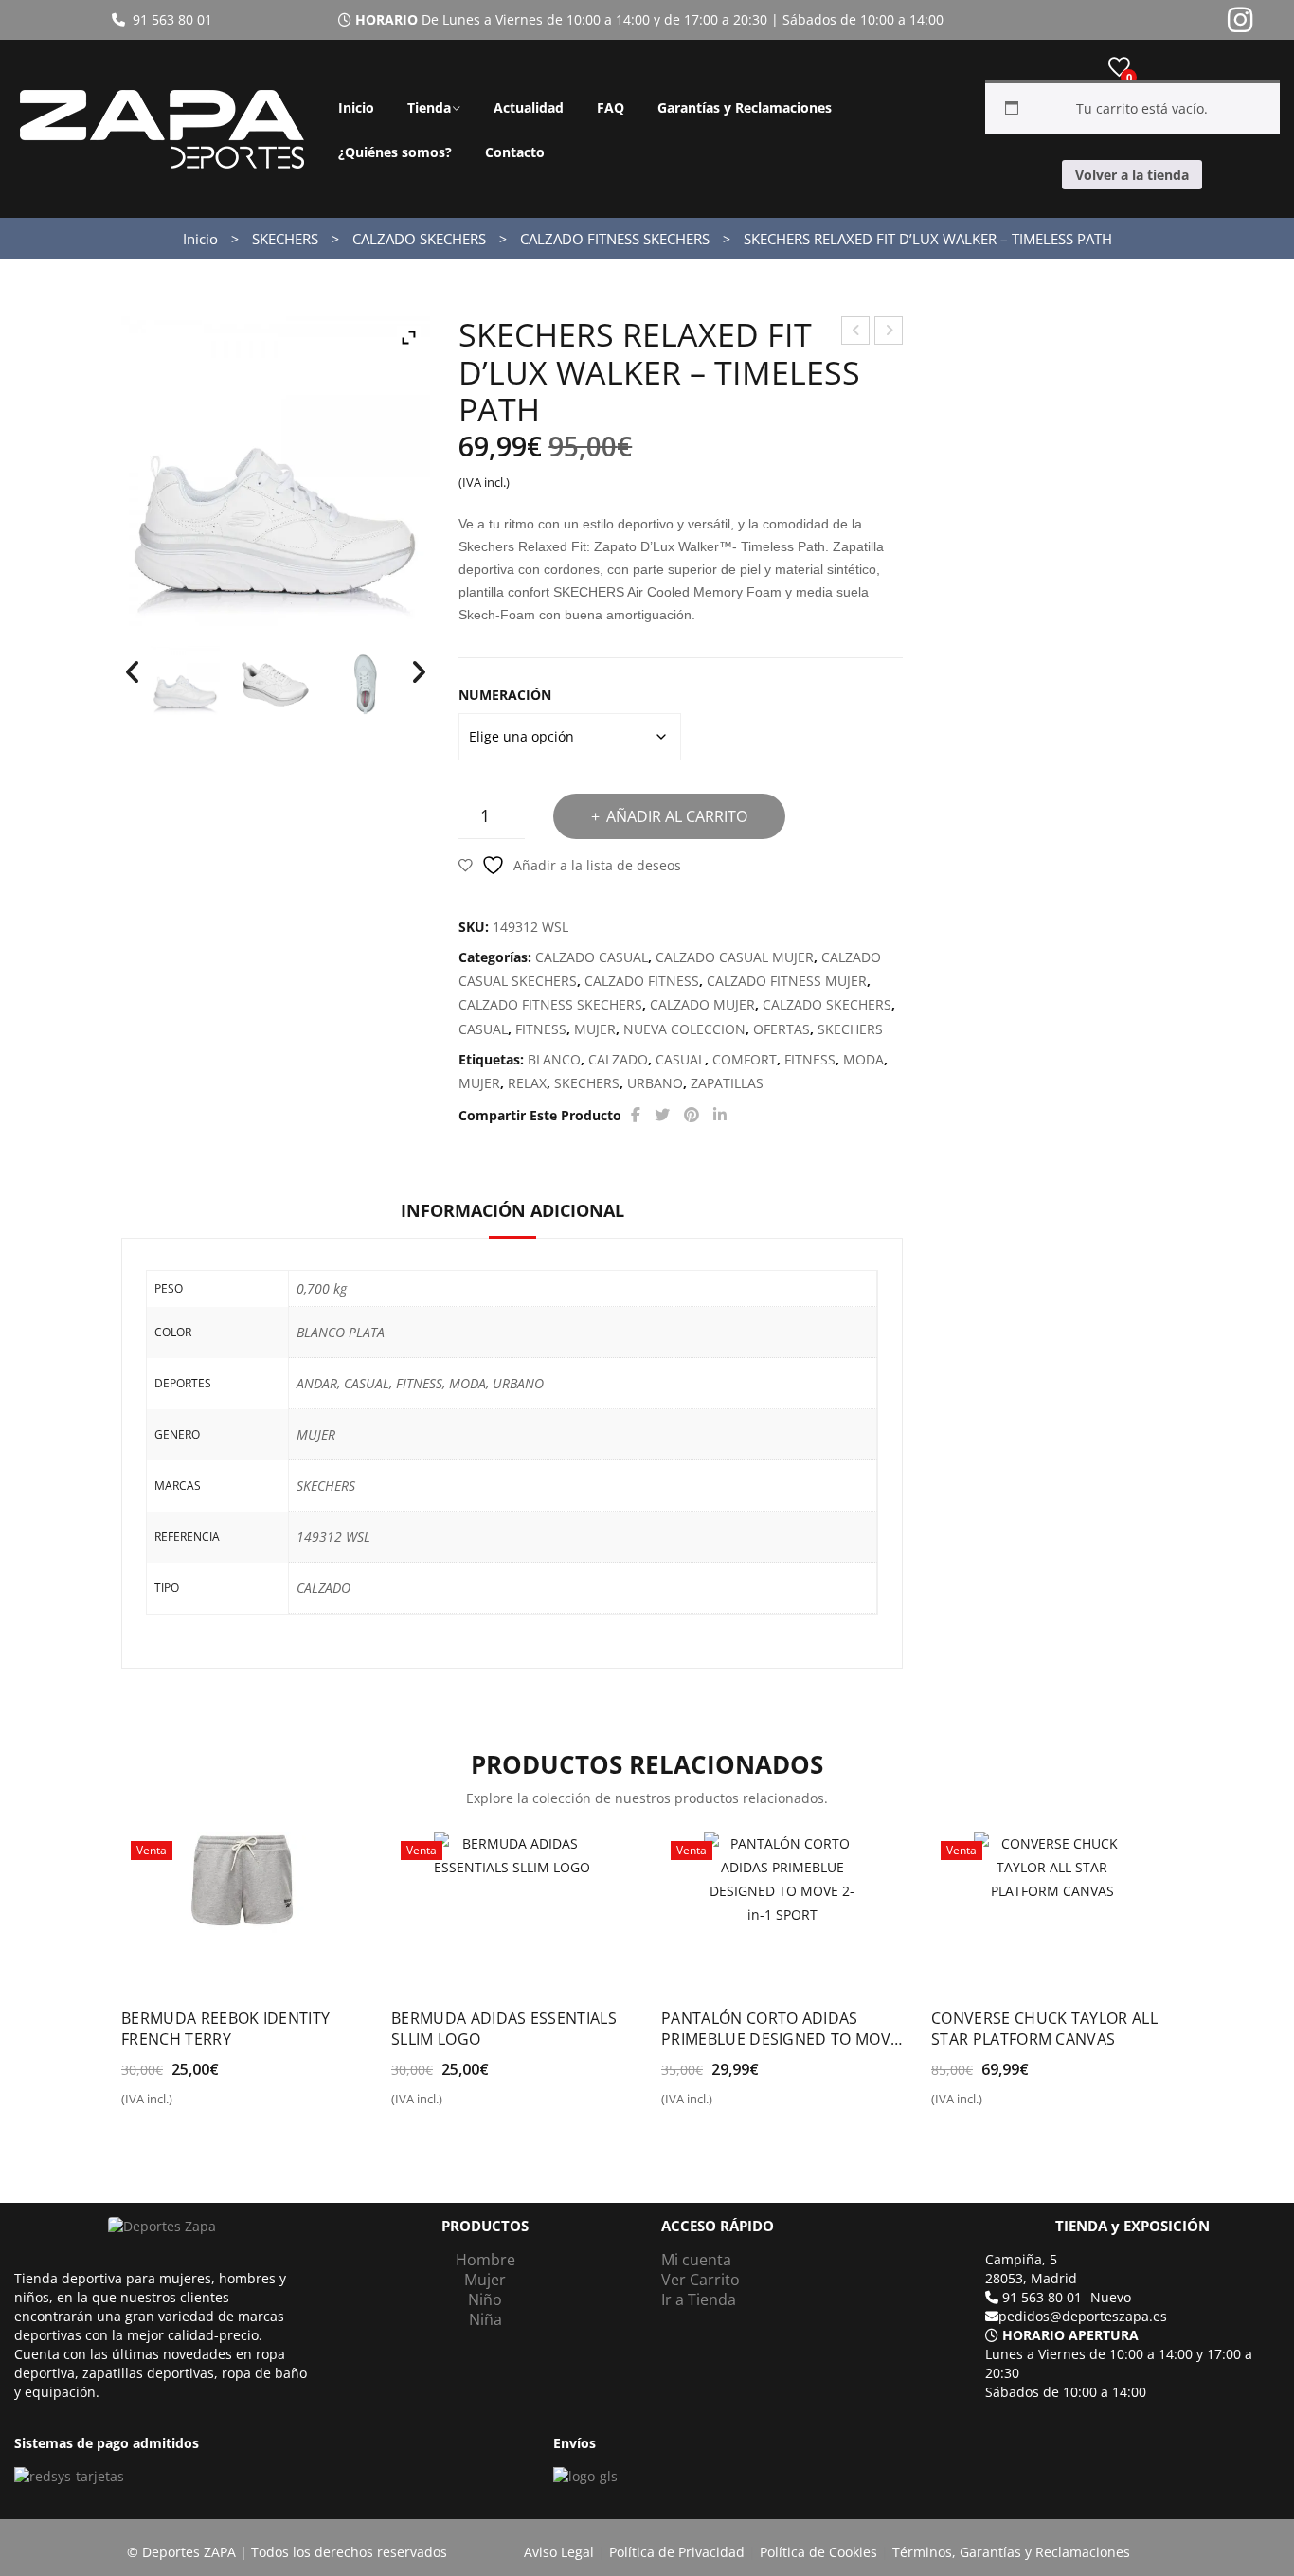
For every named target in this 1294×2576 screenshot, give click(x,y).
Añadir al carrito (677, 816)
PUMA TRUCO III (856, 333)
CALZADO (618, 1059)
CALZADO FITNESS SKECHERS (615, 239)
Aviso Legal (559, 2552)
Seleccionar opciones (203, 2106)
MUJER (595, 1029)
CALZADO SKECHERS (419, 239)
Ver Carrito (701, 2280)
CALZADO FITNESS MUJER (787, 981)
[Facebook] (636, 1115)
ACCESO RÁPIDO (718, 2226)
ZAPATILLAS (727, 1083)
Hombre (485, 2260)
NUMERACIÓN (505, 695)
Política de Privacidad (677, 2552)
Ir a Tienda (699, 2299)
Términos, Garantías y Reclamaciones (1011, 2552)
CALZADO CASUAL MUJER (735, 957)
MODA (863, 1059)
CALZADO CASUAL (592, 957)
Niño (485, 2299)
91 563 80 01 (169, 19)
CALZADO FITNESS (642, 981)
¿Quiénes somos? (395, 152)
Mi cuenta (696, 2260)
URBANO (655, 1083)
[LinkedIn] (720, 1115)
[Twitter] (662, 1115)
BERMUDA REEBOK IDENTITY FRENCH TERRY (225, 2029)
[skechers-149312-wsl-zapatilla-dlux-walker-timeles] (185, 680)
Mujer (485, 2280)
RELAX (527, 1083)
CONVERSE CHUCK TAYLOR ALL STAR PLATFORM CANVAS (1044, 2029)
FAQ (611, 107)
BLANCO (554, 1059)
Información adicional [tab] (512, 1210)
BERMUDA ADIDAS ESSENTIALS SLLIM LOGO (504, 2029)
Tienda (429, 107)
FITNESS (541, 1029)
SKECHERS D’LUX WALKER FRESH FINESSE (889, 333)
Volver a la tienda (1132, 175)
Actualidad (529, 107)
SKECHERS (285, 239)
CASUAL (483, 1029)
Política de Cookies (818, 2552)
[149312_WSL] (275, 684)
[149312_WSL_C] (365, 684)
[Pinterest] (692, 1115)
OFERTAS (782, 1029)
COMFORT (745, 1059)
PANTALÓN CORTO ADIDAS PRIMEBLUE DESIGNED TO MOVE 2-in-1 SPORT (780, 2029)
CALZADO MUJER (702, 1004)
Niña (485, 2319)
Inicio (356, 107)
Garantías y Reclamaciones (745, 107)
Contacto (515, 152)
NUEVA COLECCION (684, 1029)
